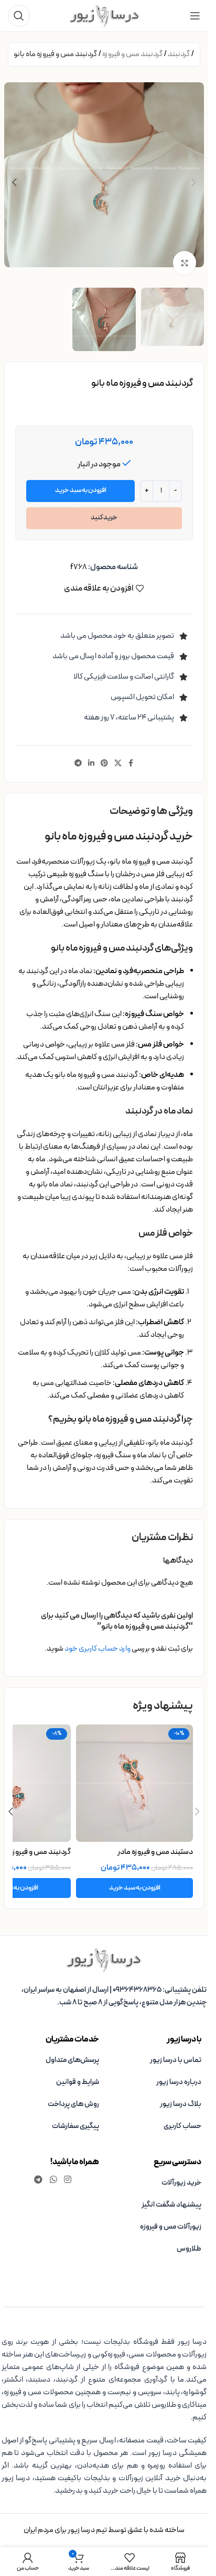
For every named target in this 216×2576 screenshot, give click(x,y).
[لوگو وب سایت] (104, 15)
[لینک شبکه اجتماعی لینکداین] (91, 764)
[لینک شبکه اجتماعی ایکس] (118, 764)
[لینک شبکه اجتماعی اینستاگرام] (67, 2180)
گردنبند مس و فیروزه (132, 54)
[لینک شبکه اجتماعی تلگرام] (78, 764)
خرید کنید (104, 518)
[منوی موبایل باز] (195, 16)
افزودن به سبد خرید (81, 490)
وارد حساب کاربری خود (98, 1649)
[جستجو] (19, 16)
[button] (193, 182)
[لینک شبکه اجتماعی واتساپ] (53, 2180)
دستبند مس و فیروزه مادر (155, 1852)
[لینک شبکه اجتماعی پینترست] (104, 764)
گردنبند (179, 54)
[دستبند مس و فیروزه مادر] (134, 1783)
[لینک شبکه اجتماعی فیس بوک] (131, 764)
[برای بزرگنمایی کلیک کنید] (185, 263)
